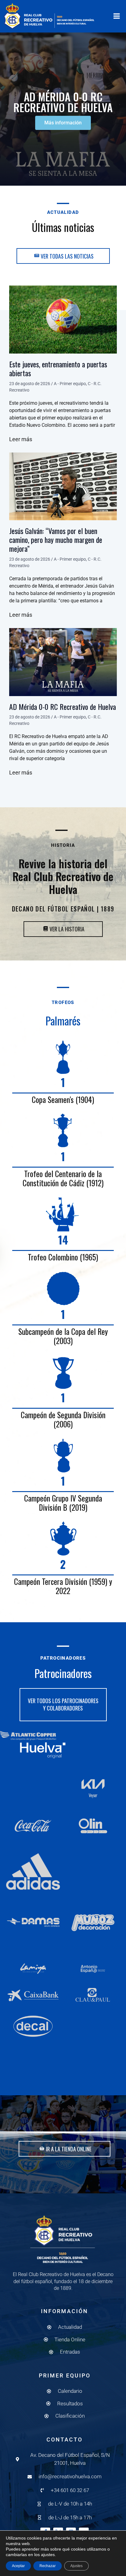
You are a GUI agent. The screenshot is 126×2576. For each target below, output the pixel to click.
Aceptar (18, 2566)
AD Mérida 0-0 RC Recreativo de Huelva (63, 707)
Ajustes (76, 2566)
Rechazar (48, 2566)
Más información (63, 123)
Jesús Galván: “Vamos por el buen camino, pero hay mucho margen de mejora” (56, 540)
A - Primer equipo (70, 384)
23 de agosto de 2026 (30, 384)
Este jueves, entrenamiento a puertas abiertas (58, 368)
